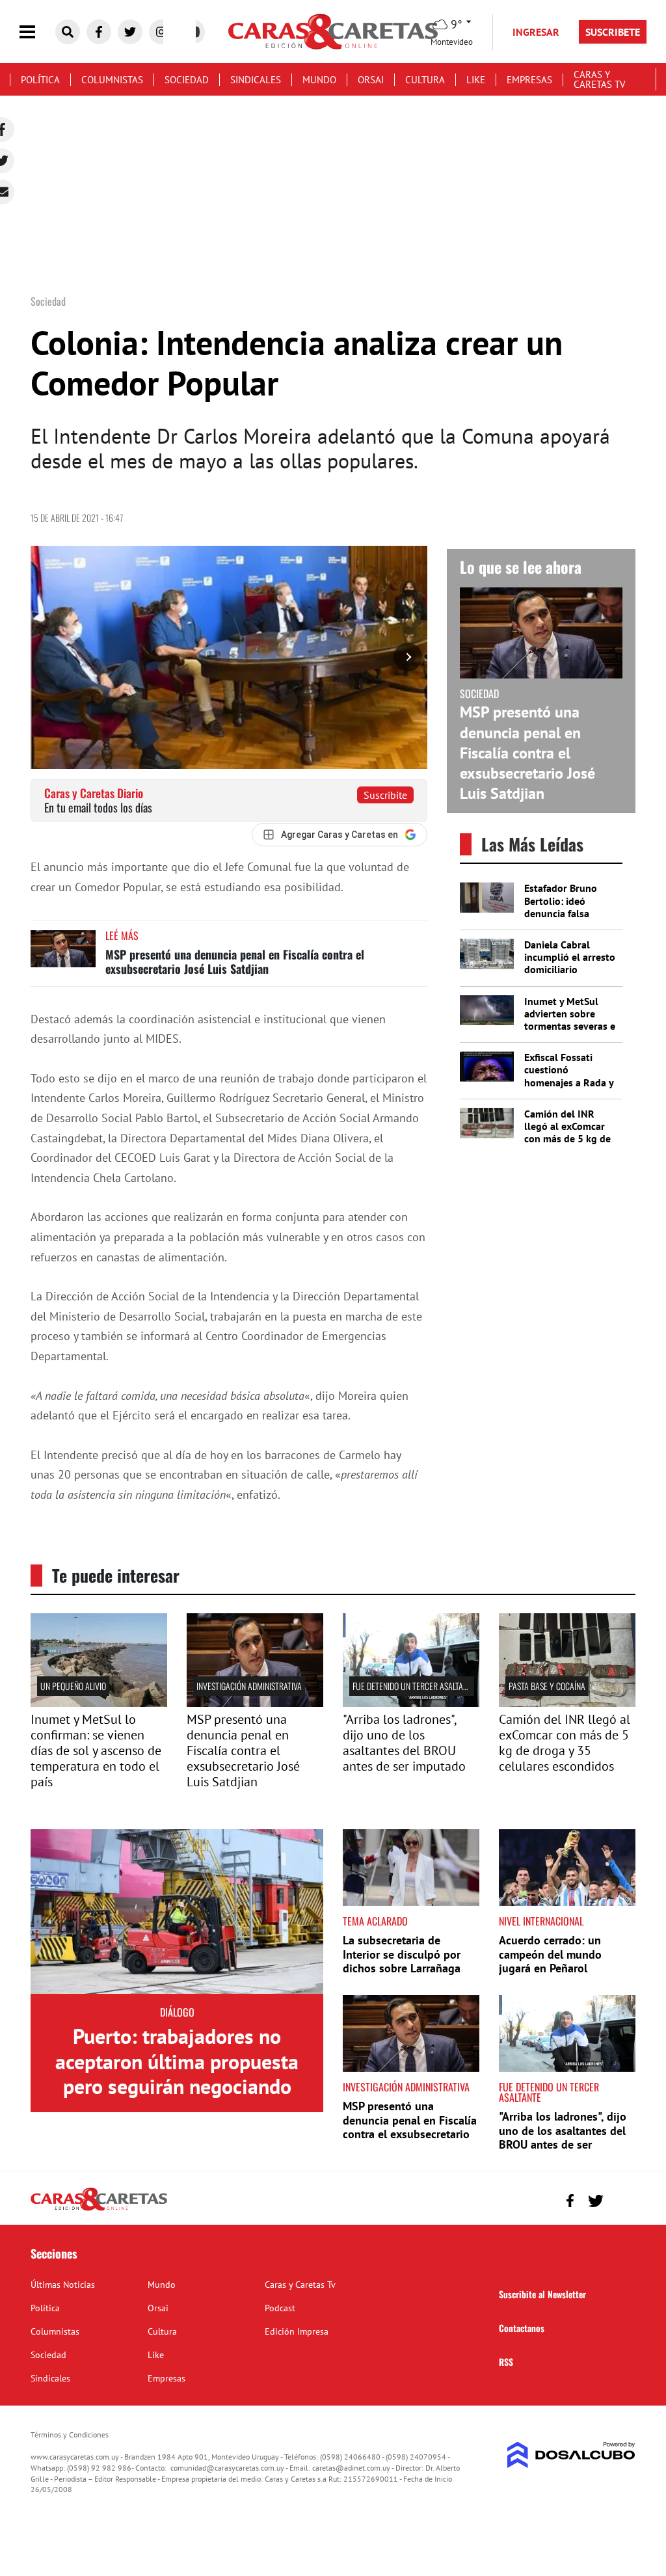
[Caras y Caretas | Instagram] (161, 32)
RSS (506, 2362)
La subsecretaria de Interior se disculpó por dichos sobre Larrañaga (402, 1954)
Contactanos (522, 2328)
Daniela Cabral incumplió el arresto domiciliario (570, 957)
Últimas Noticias (63, 2285)
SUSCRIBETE (613, 32)
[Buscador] (68, 32)
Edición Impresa (297, 2331)
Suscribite (385, 795)
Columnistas (112, 80)
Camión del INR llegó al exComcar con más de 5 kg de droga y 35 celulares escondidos (570, 1139)
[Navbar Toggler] (37, 32)
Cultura (425, 80)
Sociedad (187, 80)
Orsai (371, 80)
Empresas (529, 80)
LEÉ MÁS (122, 935)
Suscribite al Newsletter (542, 2294)
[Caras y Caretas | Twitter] (130, 32)
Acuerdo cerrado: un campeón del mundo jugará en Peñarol (550, 1954)
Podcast (280, 2308)
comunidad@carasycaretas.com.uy (227, 2468)
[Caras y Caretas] (99, 2210)
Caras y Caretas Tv (600, 79)
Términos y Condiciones (70, 2435)
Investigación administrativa (249, 1686)
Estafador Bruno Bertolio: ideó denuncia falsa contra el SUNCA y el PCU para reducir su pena (570, 919)
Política (40, 80)
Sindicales (256, 80)
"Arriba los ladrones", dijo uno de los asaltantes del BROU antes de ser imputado (404, 1743)
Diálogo (177, 2012)
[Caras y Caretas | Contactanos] (621, 2199)
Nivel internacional (541, 1921)
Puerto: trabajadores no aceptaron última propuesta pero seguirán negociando (177, 2061)
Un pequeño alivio (73, 1686)
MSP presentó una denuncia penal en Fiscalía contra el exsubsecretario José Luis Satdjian (235, 961)
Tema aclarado (375, 1921)
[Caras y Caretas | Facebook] (99, 32)
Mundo (319, 80)
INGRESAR (536, 32)
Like (476, 80)
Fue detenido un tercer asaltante (414, 1686)
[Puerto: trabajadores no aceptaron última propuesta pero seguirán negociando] (177, 1912)
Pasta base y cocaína (547, 1686)
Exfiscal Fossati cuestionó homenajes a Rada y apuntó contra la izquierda (569, 1082)
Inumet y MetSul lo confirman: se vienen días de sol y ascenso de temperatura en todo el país (96, 1751)
